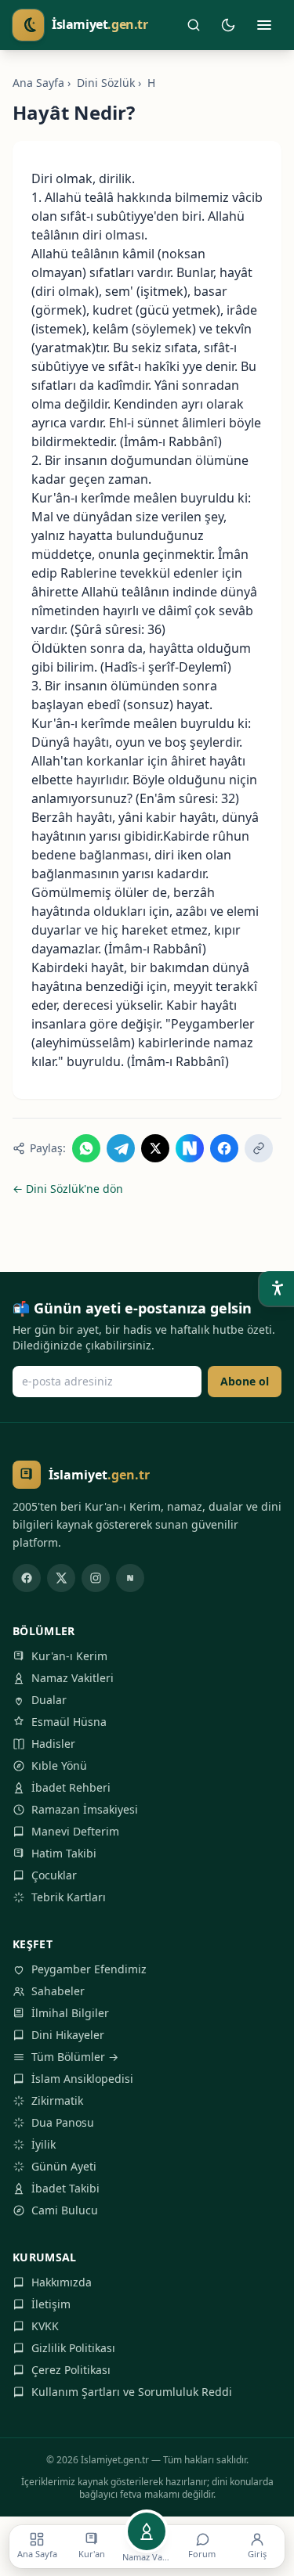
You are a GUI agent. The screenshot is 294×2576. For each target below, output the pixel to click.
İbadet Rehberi (71, 1787)
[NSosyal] (130, 1578)
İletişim (51, 2304)
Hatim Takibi (64, 1853)
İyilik (44, 2144)
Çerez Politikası (71, 2370)
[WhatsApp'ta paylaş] (86, 1148)
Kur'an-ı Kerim (69, 1656)
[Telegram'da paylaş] (121, 1148)
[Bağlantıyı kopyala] (259, 1148)
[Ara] (194, 25)
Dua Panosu (63, 2122)
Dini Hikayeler (68, 2035)
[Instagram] (96, 1578)
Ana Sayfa (38, 83)
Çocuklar (54, 1875)
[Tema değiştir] (228, 25)
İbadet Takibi (65, 2188)
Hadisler (53, 1744)
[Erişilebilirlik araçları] (277, 1288)
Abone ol (245, 1381)
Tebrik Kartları (69, 1897)
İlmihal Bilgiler (70, 2013)
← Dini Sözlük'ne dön (68, 1189)
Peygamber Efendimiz (89, 1969)
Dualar (49, 1700)
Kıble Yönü (59, 1765)
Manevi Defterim (75, 1831)
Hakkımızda (62, 2282)
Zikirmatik (57, 2100)
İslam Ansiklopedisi (82, 2079)
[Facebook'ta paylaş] (224, 1148)
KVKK (45, 2326)
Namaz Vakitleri (73, 1678)
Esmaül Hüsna (69, 1722)
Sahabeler (58, 1991)
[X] (61, 1578)
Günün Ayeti (64, 2166)
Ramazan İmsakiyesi (85, 1809)
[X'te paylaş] (155, 1148)
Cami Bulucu (65, 2210)
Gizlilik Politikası (73, 2348)
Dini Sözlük (106, 83)
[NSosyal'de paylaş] (190, 1148)
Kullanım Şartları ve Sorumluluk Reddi (132, 2392)
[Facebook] (27, 1578)
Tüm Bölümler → (75, 2057)
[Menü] (264, 25)
